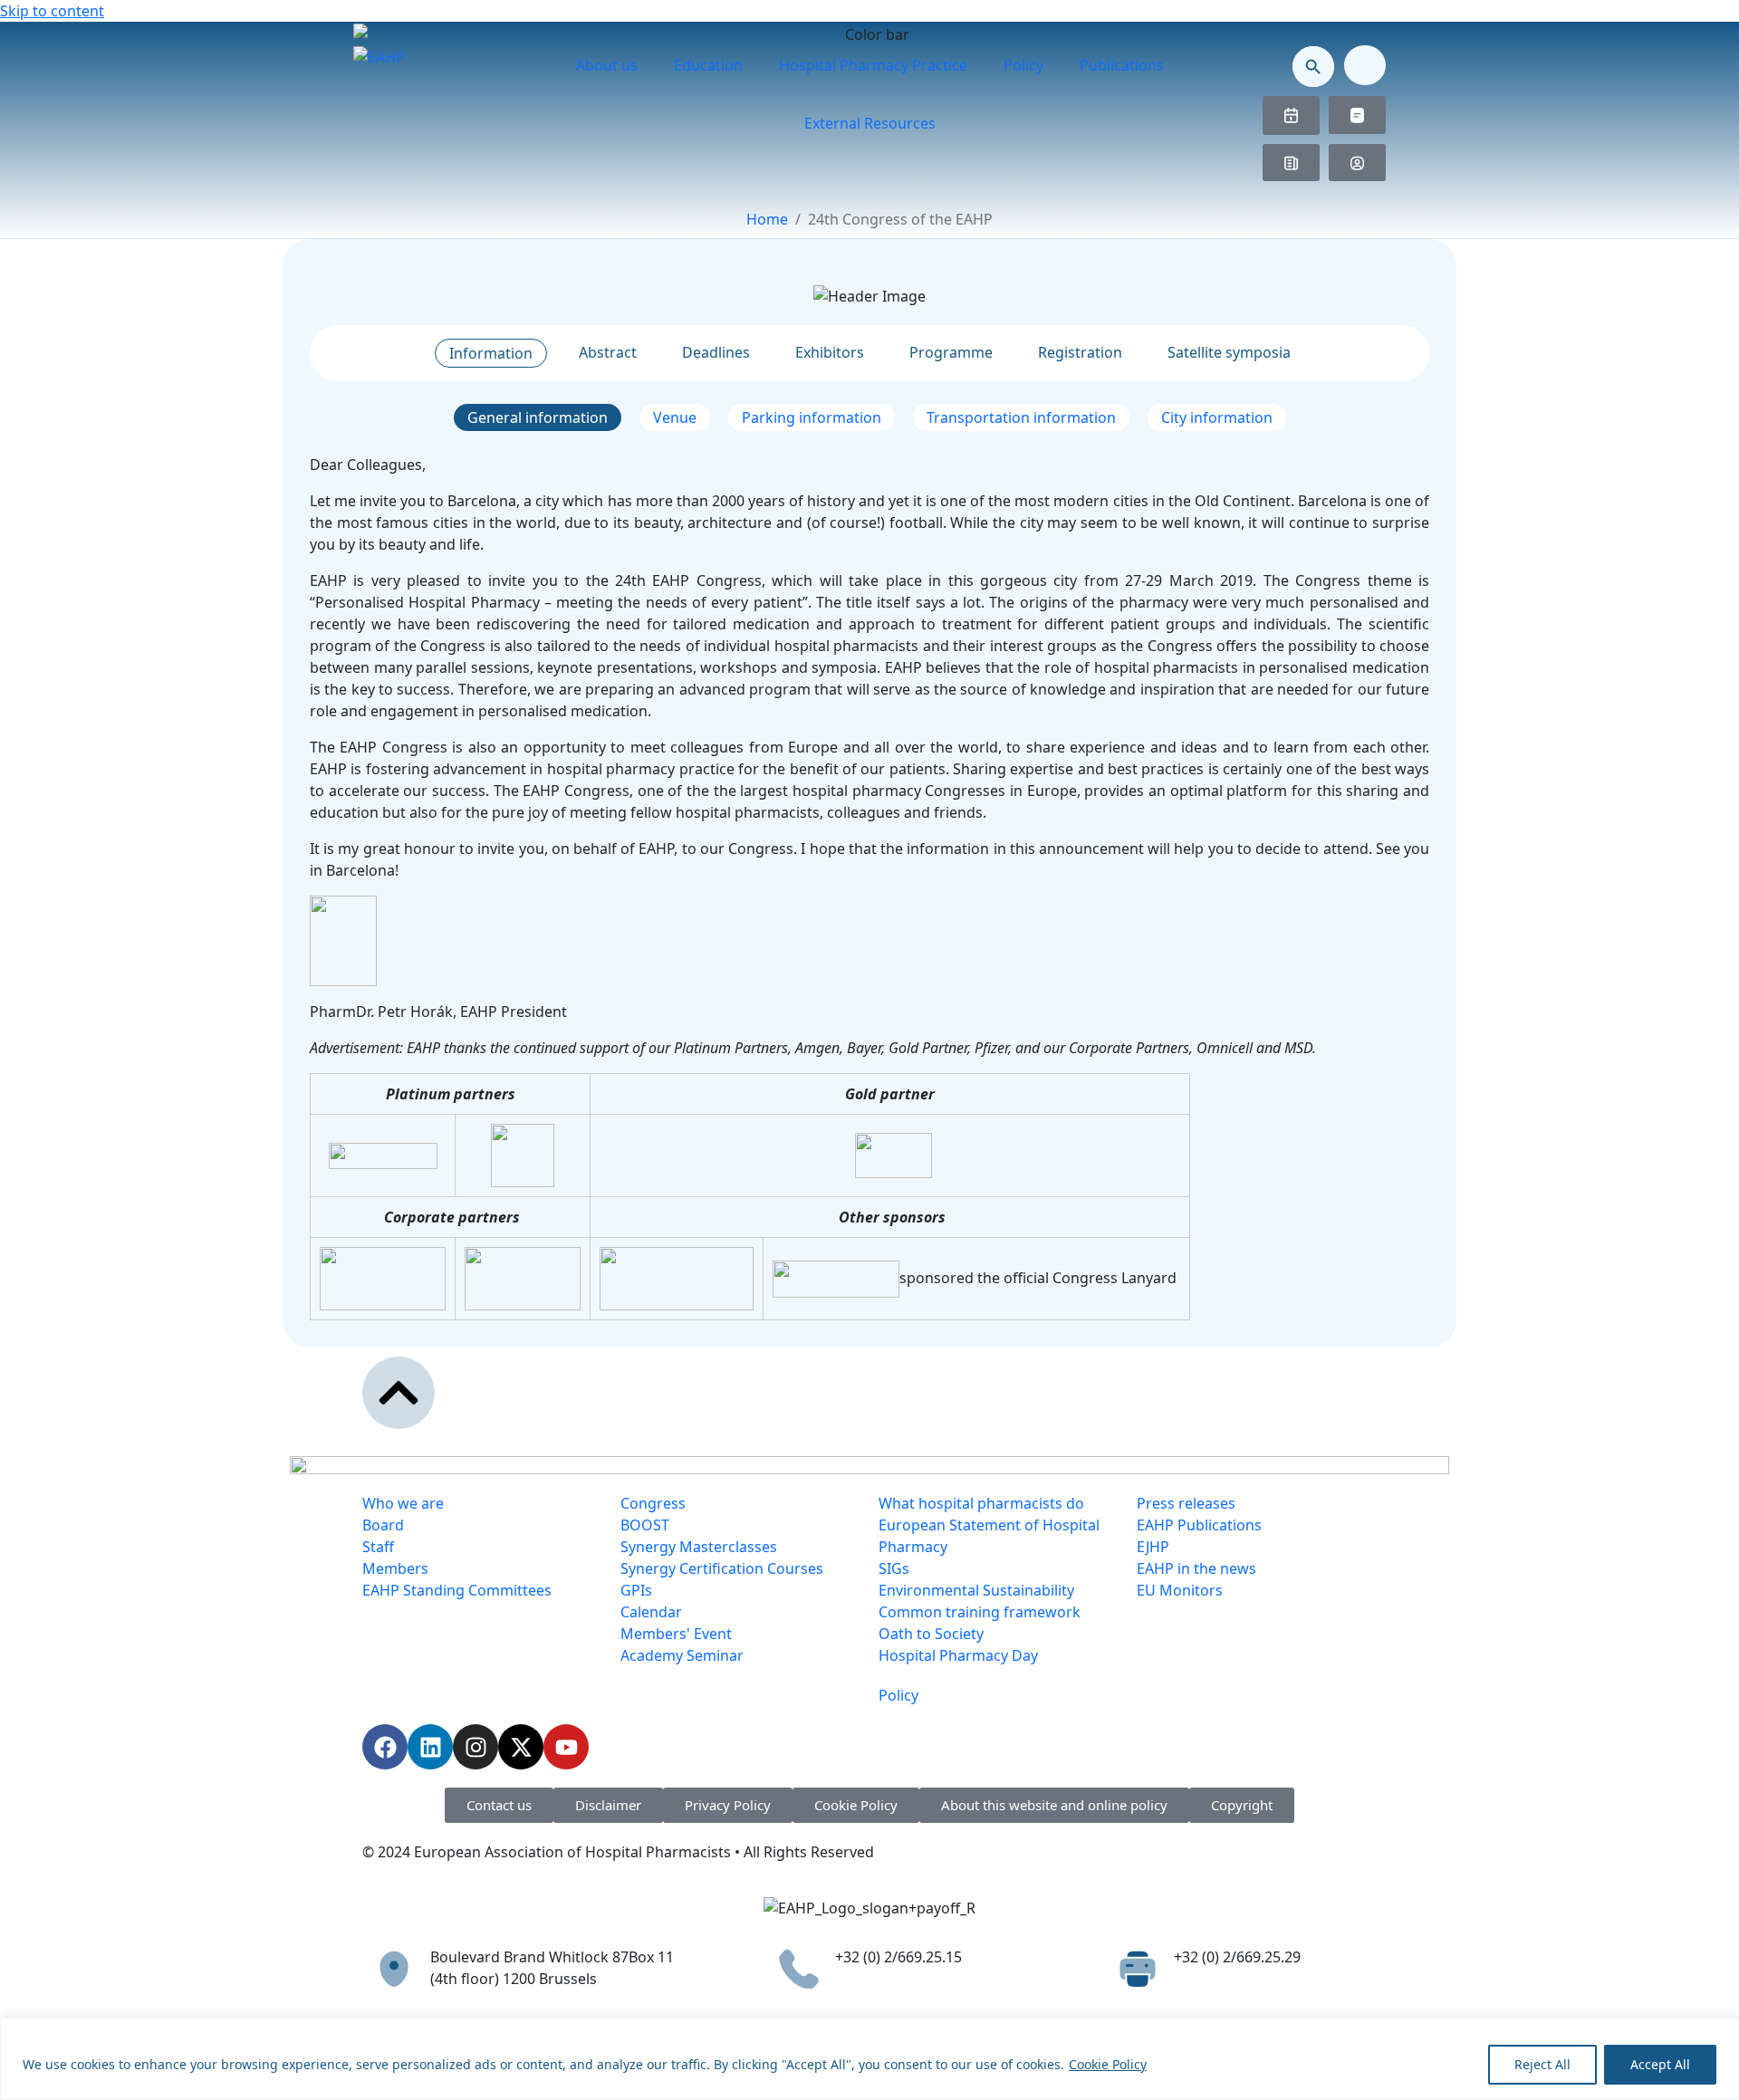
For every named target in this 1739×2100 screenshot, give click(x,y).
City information (1217, 417)
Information (491, 353)
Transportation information (1021, 417)
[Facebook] (385, 1747)
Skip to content (52, 11)
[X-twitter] (521, 1747)
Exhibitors (830, 352)
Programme (951, 352)
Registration (1080, 352)
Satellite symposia (1229, 352)
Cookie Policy (1108, 2064)
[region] (869, 2059)
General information (538, 417)
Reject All (1542, 2064)
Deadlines (716, 352)
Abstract (608, 352)
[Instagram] (476, 1747)
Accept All (1660, 2064)
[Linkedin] (430, 1747)
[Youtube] (566, 1747)
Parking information (812, 417)
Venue (675, 417)
